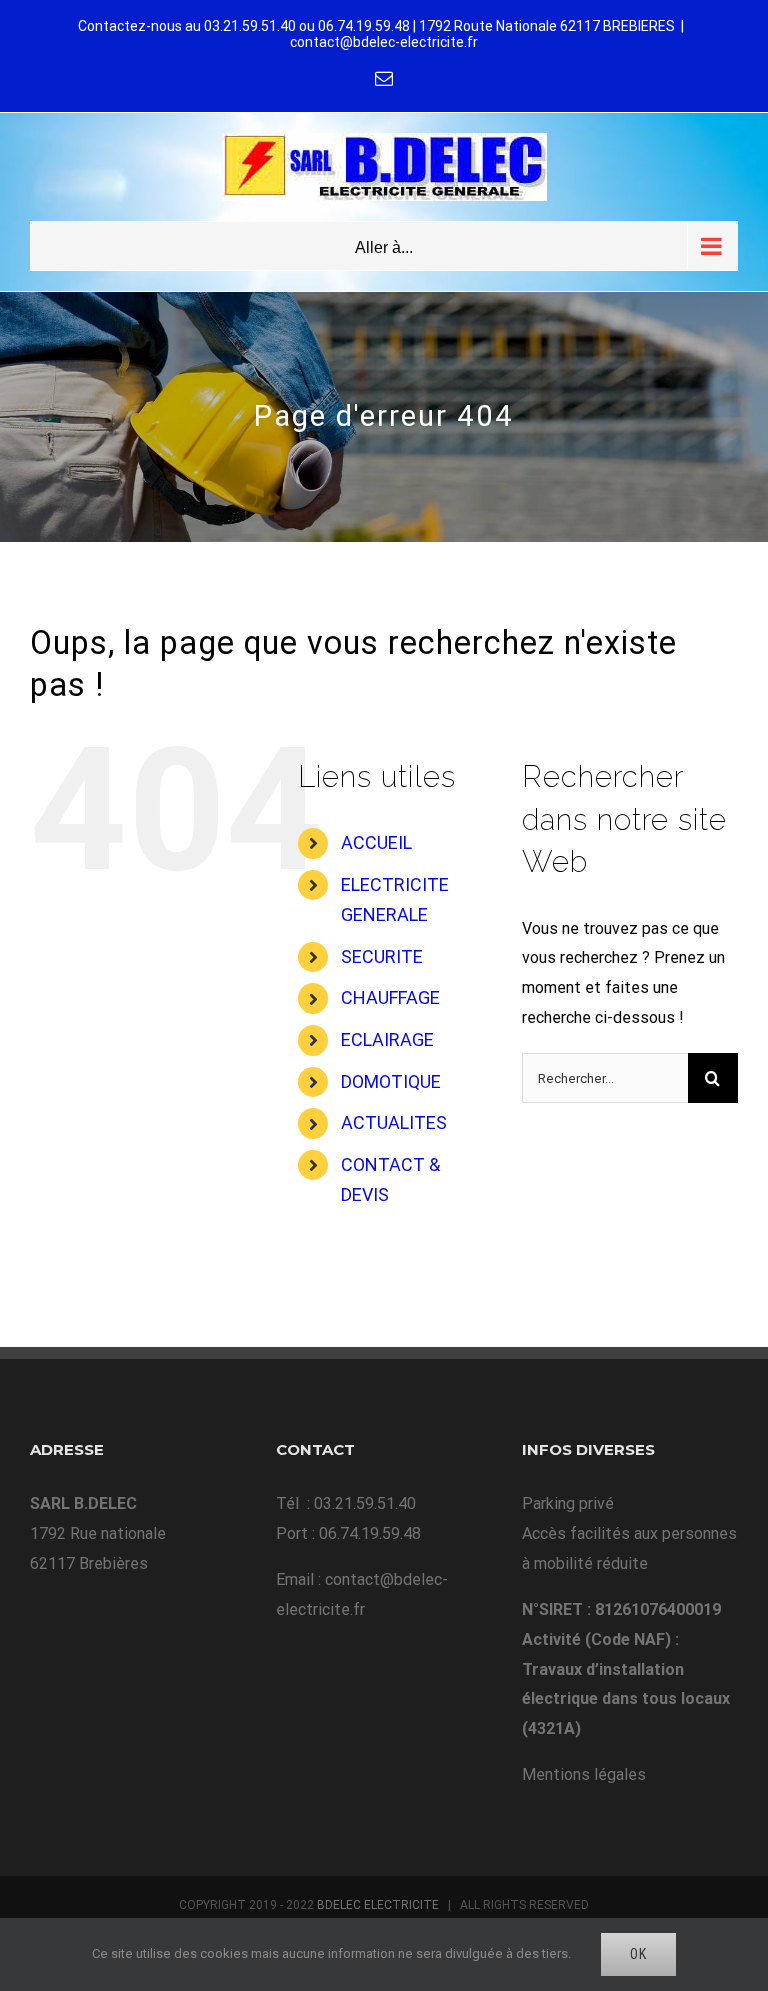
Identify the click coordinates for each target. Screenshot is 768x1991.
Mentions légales (584, 1774)
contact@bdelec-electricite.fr (384, 42)
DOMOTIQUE (391, 1081)
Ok (638, 1954)
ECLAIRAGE (387, 1039)
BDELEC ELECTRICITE (378, 1905)
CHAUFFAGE (390, 997)
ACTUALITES (394, 1122)
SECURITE (382, 956)
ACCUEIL (376, 842)
